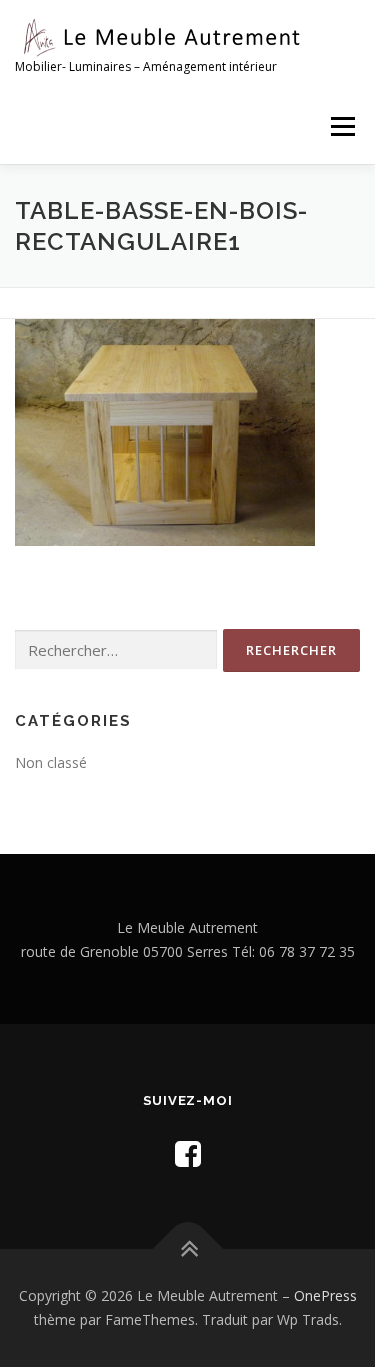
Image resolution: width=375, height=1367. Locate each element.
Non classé (51, 762)
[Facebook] (188, 1153)
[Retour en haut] (187, 1249)
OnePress (325, 1295)
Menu (341, 126)
